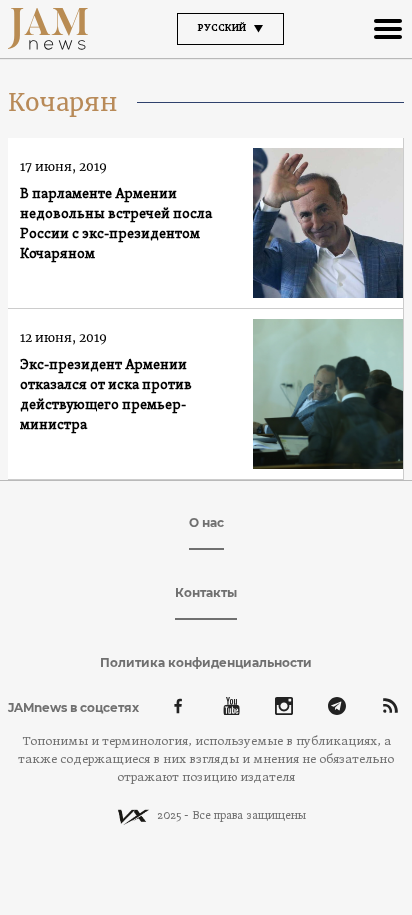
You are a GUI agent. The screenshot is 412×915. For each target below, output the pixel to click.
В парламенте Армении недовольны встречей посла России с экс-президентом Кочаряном (116, 224)
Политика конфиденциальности (206, 662)
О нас (206, 522)
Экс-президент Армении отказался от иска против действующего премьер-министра (106, 395)
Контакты (206, 592)
